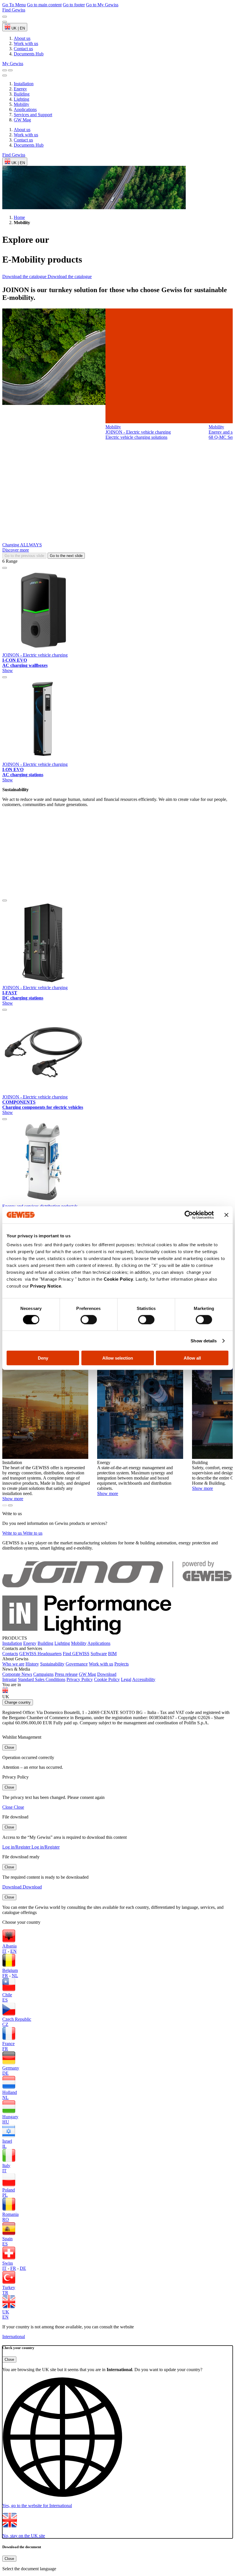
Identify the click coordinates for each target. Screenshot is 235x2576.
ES (5, 2000)
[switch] (89, 1319)
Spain (7, 2239)
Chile (7, 1995)
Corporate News (17, 1674)
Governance (77, 1664)
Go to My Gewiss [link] (102, 5)
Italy (6, 2166)
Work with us (26, 135)
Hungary (10, 2117)
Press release (66, 1674)
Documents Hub (29, 145)
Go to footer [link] (74, 5)
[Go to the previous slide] (5, 17)
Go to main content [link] (44, 5)
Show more (13, 1499)
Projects (122, 1664)
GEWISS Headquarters (40, 1654)
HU (6, 2122)
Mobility (21, 104)
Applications (25, 109)
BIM (112, 1654)
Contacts (10, 1654)
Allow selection (118, 1358)
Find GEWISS (76, 1654)
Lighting (21, 99)
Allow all (192, 1358)
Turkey (9, 2287)
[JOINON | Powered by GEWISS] (117, 1593)
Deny (43, 1358)
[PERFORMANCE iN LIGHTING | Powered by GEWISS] (117, 1633)
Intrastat (9, 1679)
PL (5, 2195)
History (32, 1664)
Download (107, 1674)
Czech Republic (17, 2019)
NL (15, 1976)
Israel (7, 2141)
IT (4, 1951)
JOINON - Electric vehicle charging (35, 655)
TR (5, 2293)
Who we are (13, 1664)
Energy (20, 89)
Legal (126, 1679)
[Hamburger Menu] (10, 70)
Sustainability (52, 1664)
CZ (5, 2024)
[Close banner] (226, 1215)
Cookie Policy (119, 1279)
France (8, 2044)
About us (22, 130)
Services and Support (33, 115)
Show (8, 670)
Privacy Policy (80, 1679)
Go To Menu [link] (14, 5)
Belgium (10, 1970)
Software (99, 1654)
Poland (9, 2190)
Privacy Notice (46, 1286)
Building (22, 94)
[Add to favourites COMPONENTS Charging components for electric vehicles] (5, 1010)
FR (5, 1976)
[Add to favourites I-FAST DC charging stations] (5, 900)
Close (9, 1747)
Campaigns (43, 1674)
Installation (24, 84)
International (14, 2337)
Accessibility (144, 1679)
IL (4, 2146)
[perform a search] (5, 70)
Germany (11, 2068)
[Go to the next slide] (5, 22)
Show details (204, 1341)
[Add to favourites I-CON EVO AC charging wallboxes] (5, 568)
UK (6, 2312)
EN (13, 1951)
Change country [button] (18, 1702)
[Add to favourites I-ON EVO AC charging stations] (5, 677)
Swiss (8, 2263)
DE (5, 2073)
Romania (10, 2214)
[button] (117, 2443)
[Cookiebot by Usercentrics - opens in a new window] (189, 1215)
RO (6, 2219)
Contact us (23, 140)
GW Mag (22, 120)
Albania (9, 1946)
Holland (10, 2092)
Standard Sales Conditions (42, 1679)
